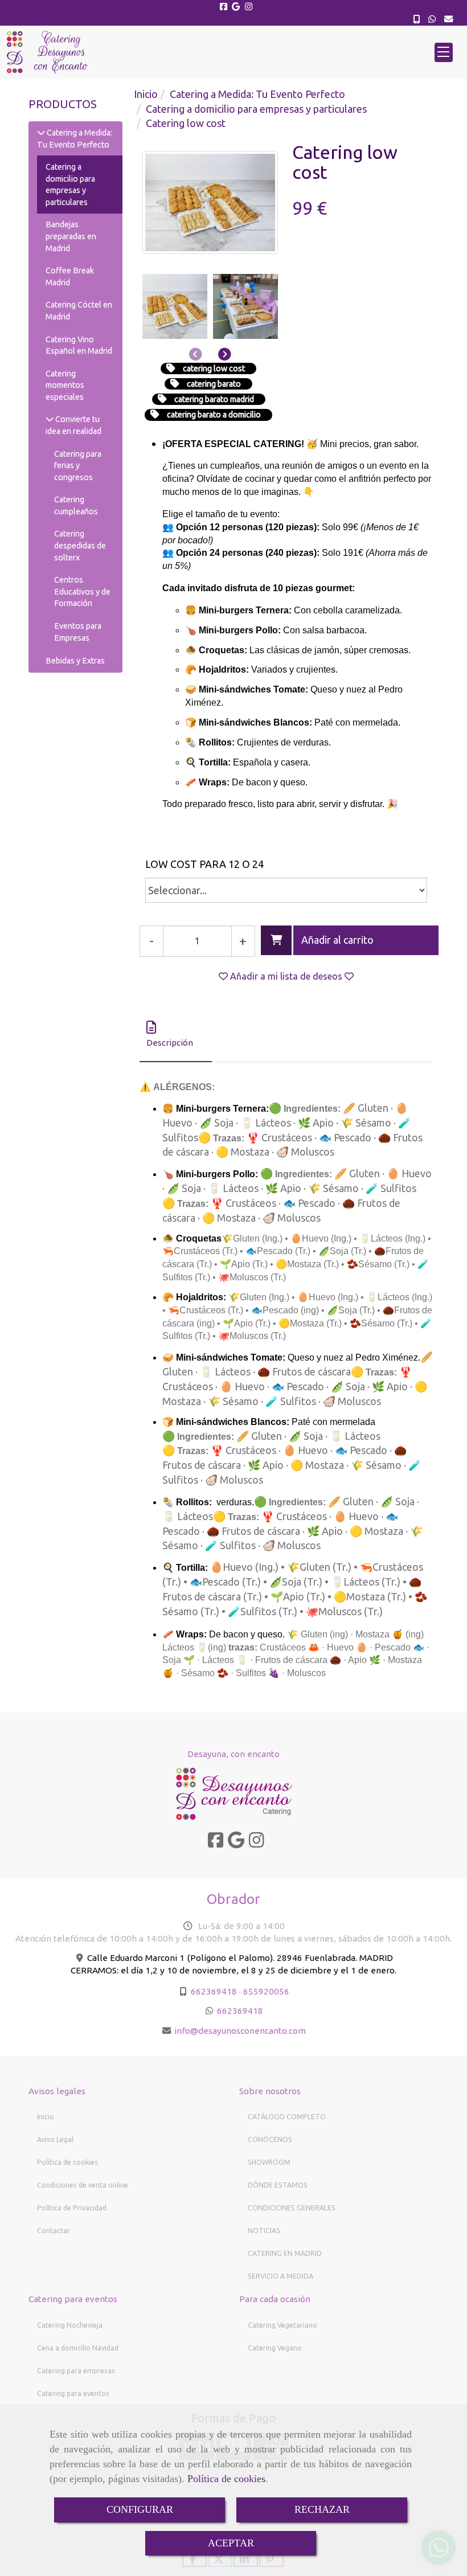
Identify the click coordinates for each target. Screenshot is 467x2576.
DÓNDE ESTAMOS (278, 2185)
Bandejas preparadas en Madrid (71, 236)
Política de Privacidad (72, 2208)
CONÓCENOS (270, 2139)
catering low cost (214, 368)
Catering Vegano (275, 2348)
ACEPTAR (231, 2543)
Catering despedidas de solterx (80, 545)
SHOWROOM (269, 2162)
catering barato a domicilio (214, 415)
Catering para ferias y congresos (78, 466)
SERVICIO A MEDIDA (280, 2276)
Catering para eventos (73, 2393)
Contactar (54, 2231)
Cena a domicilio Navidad (78, 2348)
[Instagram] (249, 7)
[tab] (176, 1035)
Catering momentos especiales (65, 385)
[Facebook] (224, 7)
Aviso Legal (55, 2139)
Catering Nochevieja (70, 2325)
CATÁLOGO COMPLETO (287, 2117)
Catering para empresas (76, 2371)
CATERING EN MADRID (285, 2253)
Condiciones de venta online (83, 2185)
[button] (249, 52)
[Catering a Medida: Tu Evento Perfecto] (41, 133)
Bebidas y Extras (75, 661)
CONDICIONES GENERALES (292, 2208)
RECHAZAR (322, 2509)
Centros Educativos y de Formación (82, 591)
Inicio (46, 2117)
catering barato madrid (214, 399)
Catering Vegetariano (282, 2325)
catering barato (214, 384)
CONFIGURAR (140, 2509)
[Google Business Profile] (236, 7)
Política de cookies (226, 2479)
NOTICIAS (264, 2231)
